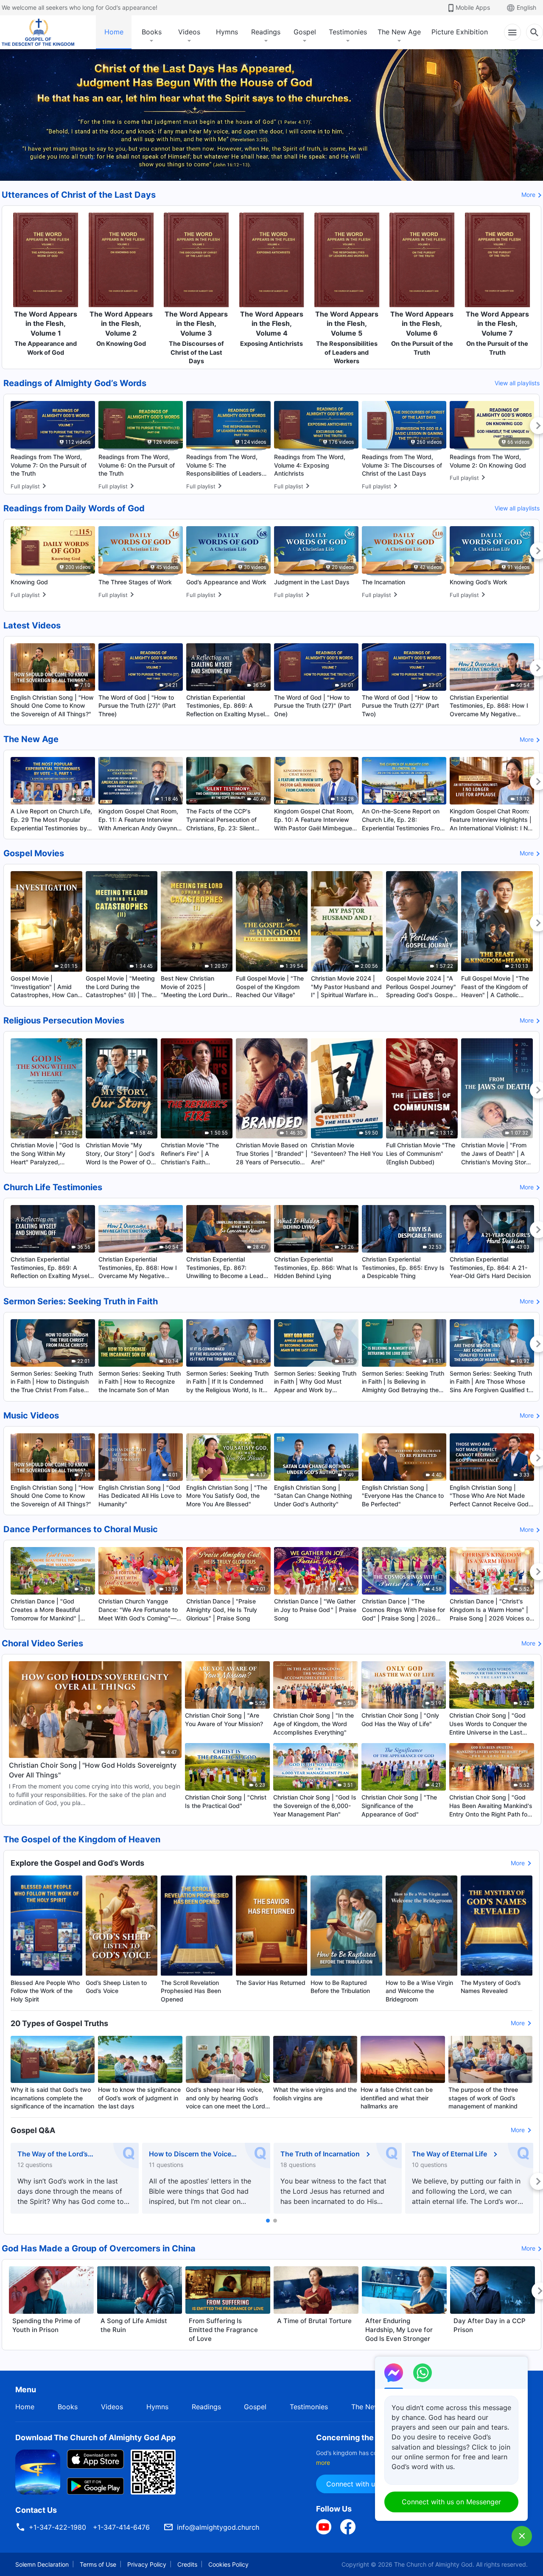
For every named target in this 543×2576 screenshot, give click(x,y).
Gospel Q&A (33, 2130)
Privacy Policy (147, 2564)
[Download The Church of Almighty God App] (38, 2472)
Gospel (305, 32)
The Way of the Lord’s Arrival (53, 2154)
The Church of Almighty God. (434, 2564)
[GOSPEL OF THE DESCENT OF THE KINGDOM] (38, 32)
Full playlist (25, 486)
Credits (187, 2564)
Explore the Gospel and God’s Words (77, 1863)
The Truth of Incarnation (320, 2154)
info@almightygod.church (218, 2527)
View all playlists (517, 383)
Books (152, 32)
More (528, 195)
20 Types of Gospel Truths (59, 2023)
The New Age (399, 32)
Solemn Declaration (42, 2564)
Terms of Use (98, 2564)
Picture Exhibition (460, 32)
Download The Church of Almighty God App (95, 2437)
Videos (189, 32)
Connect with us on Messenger (451, 2502)
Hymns (227, 32)
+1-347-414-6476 (121, 2527)
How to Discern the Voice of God (190, 2154)
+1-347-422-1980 (57, 2527)
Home (114, 32)
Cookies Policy (228, 2564)
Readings (266, 32)
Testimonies (348, 32)
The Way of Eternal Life (449, 2154)
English (526, 7)
